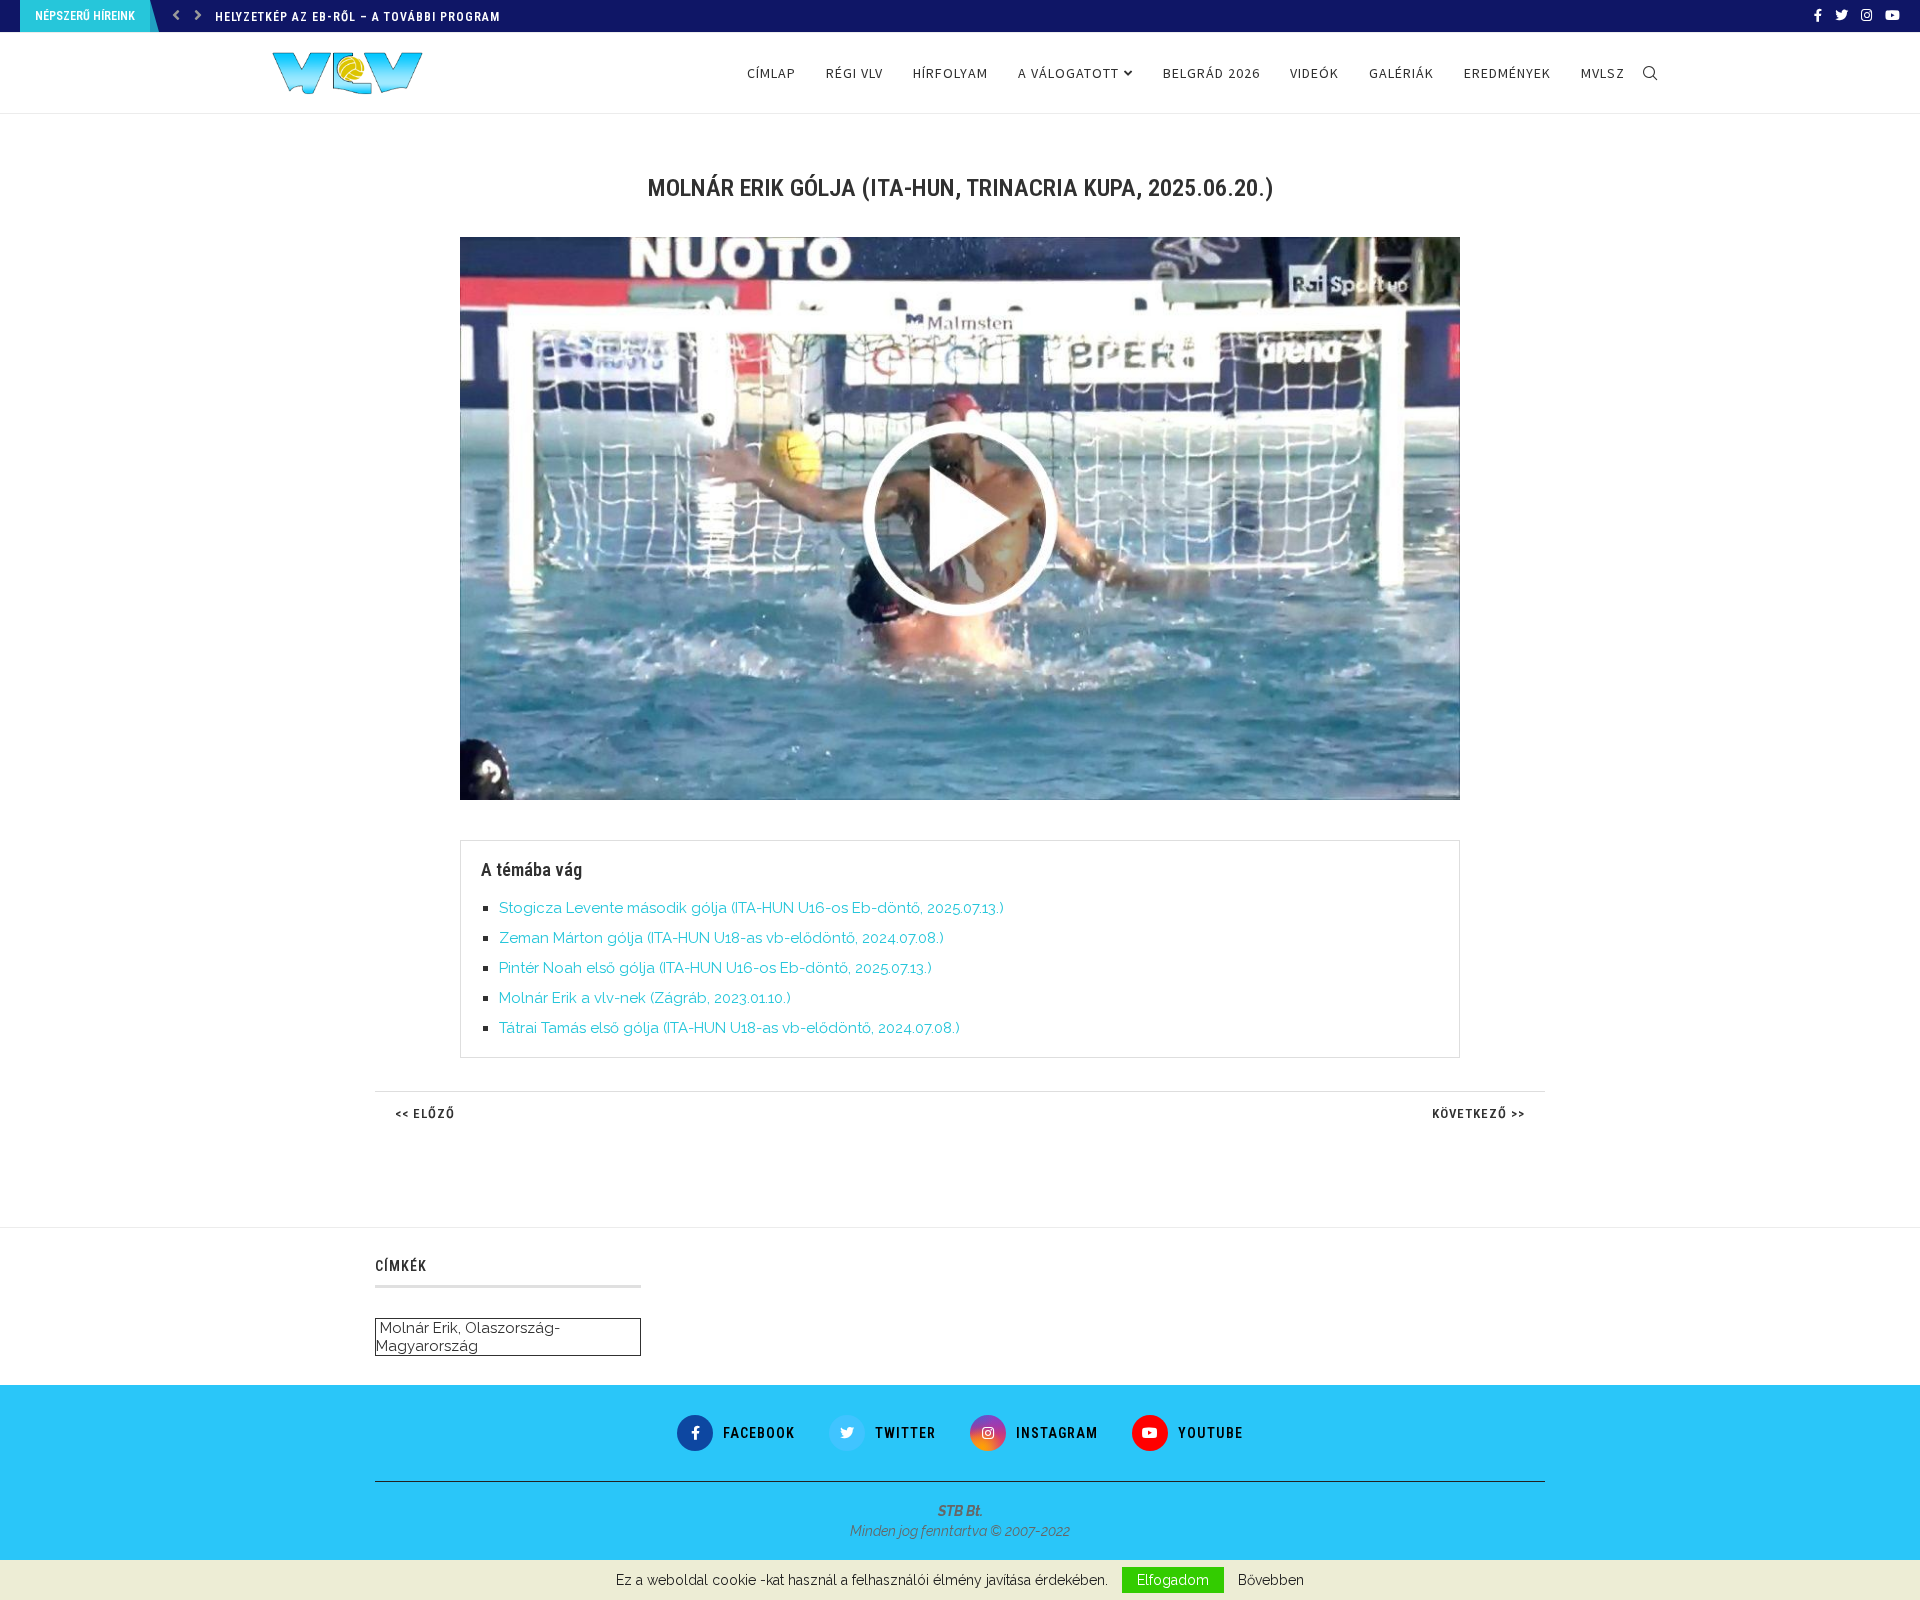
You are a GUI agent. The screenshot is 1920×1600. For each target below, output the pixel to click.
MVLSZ (1603, 73)
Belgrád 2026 (1211, 73)
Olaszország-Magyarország (468, 1337)
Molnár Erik (419, 1328)
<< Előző (425, 1113)
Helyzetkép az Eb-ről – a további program (357, 17)
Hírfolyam (950, 73)
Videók (1314, 73)
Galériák (1401, 73)
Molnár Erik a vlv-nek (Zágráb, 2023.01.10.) (645, 998)
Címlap (771, 73)
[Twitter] (1841, 16)
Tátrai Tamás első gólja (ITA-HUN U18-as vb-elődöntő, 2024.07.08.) (729, 1028)
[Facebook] (1818, 16)
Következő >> (1478, 1113)
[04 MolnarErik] (970, 245)
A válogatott (1068, 73)
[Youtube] (1892, 16)
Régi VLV (854, 73)
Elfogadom (1173, 1580)
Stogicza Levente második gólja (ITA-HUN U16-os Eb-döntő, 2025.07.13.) (751, 908)
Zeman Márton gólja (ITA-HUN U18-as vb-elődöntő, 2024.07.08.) (721, 938)
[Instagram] (1866, 16)
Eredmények (1507, 73)
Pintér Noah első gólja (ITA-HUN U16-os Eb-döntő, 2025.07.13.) (715, 968)
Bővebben (1271, 1580)
